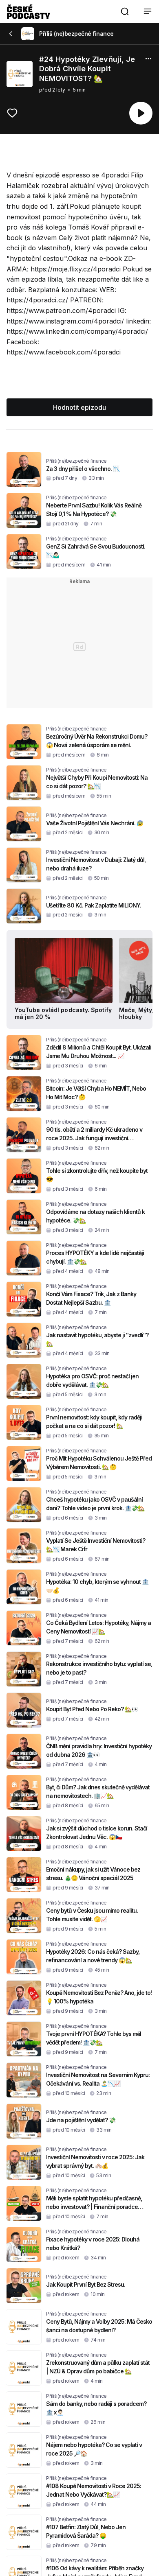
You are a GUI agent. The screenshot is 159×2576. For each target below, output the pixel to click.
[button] (125, 11)
